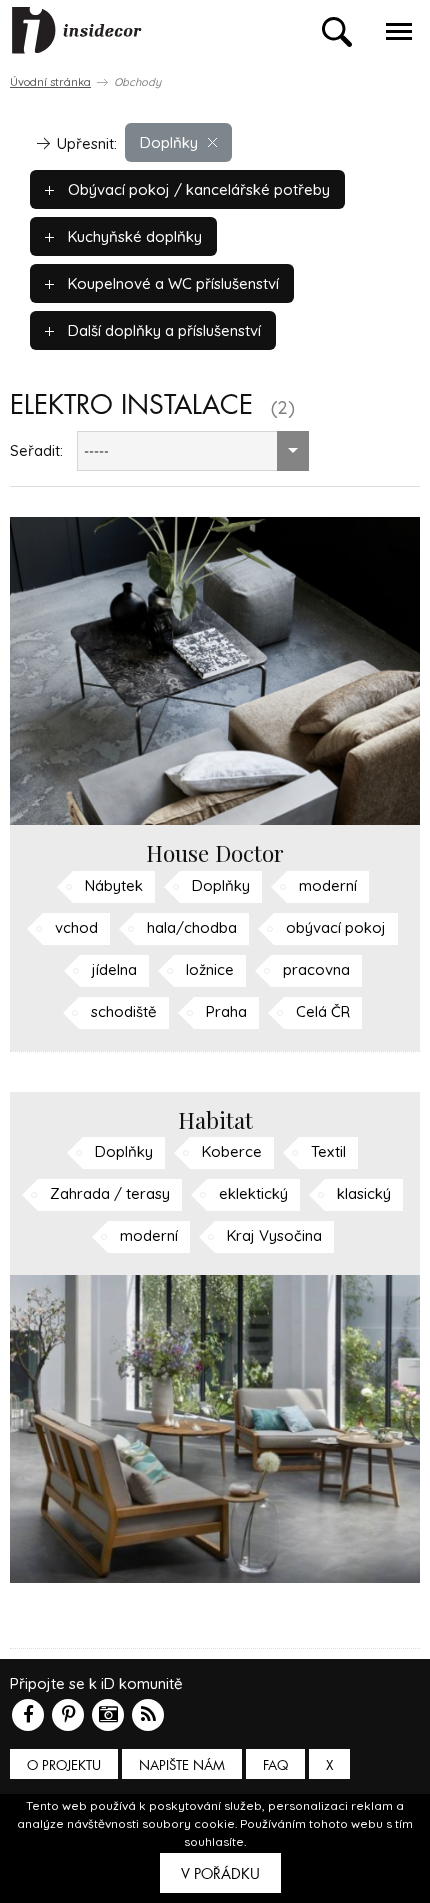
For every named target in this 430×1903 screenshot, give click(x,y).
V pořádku (220, 1874)
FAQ (275, 1765)
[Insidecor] (77, 31)
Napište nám (182, 1765)
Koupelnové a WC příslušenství (171, 283)
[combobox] (193, 451)
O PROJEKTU (64, 1765)
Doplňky (169, 142)
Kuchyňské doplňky (133, 236)
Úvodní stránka (50, 82)
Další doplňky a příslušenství (162, 330)
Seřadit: (36, 450)
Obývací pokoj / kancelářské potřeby (197, 189)
